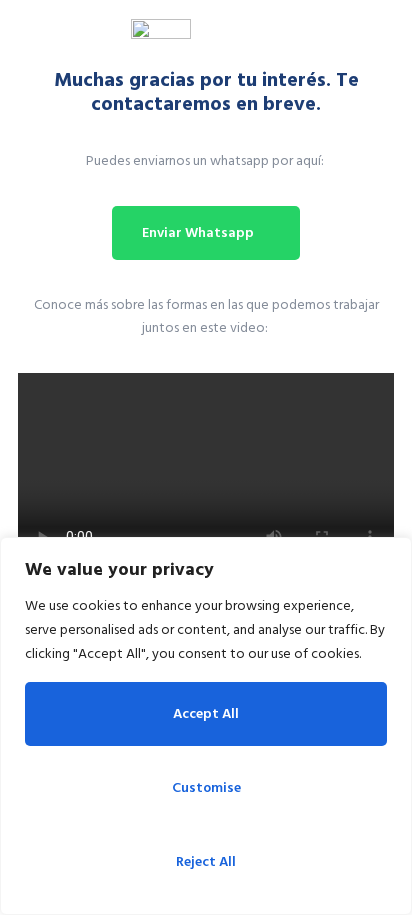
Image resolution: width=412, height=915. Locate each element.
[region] (206, 726)
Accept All (206, 713)
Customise (206, 787)
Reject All (206, 861)
